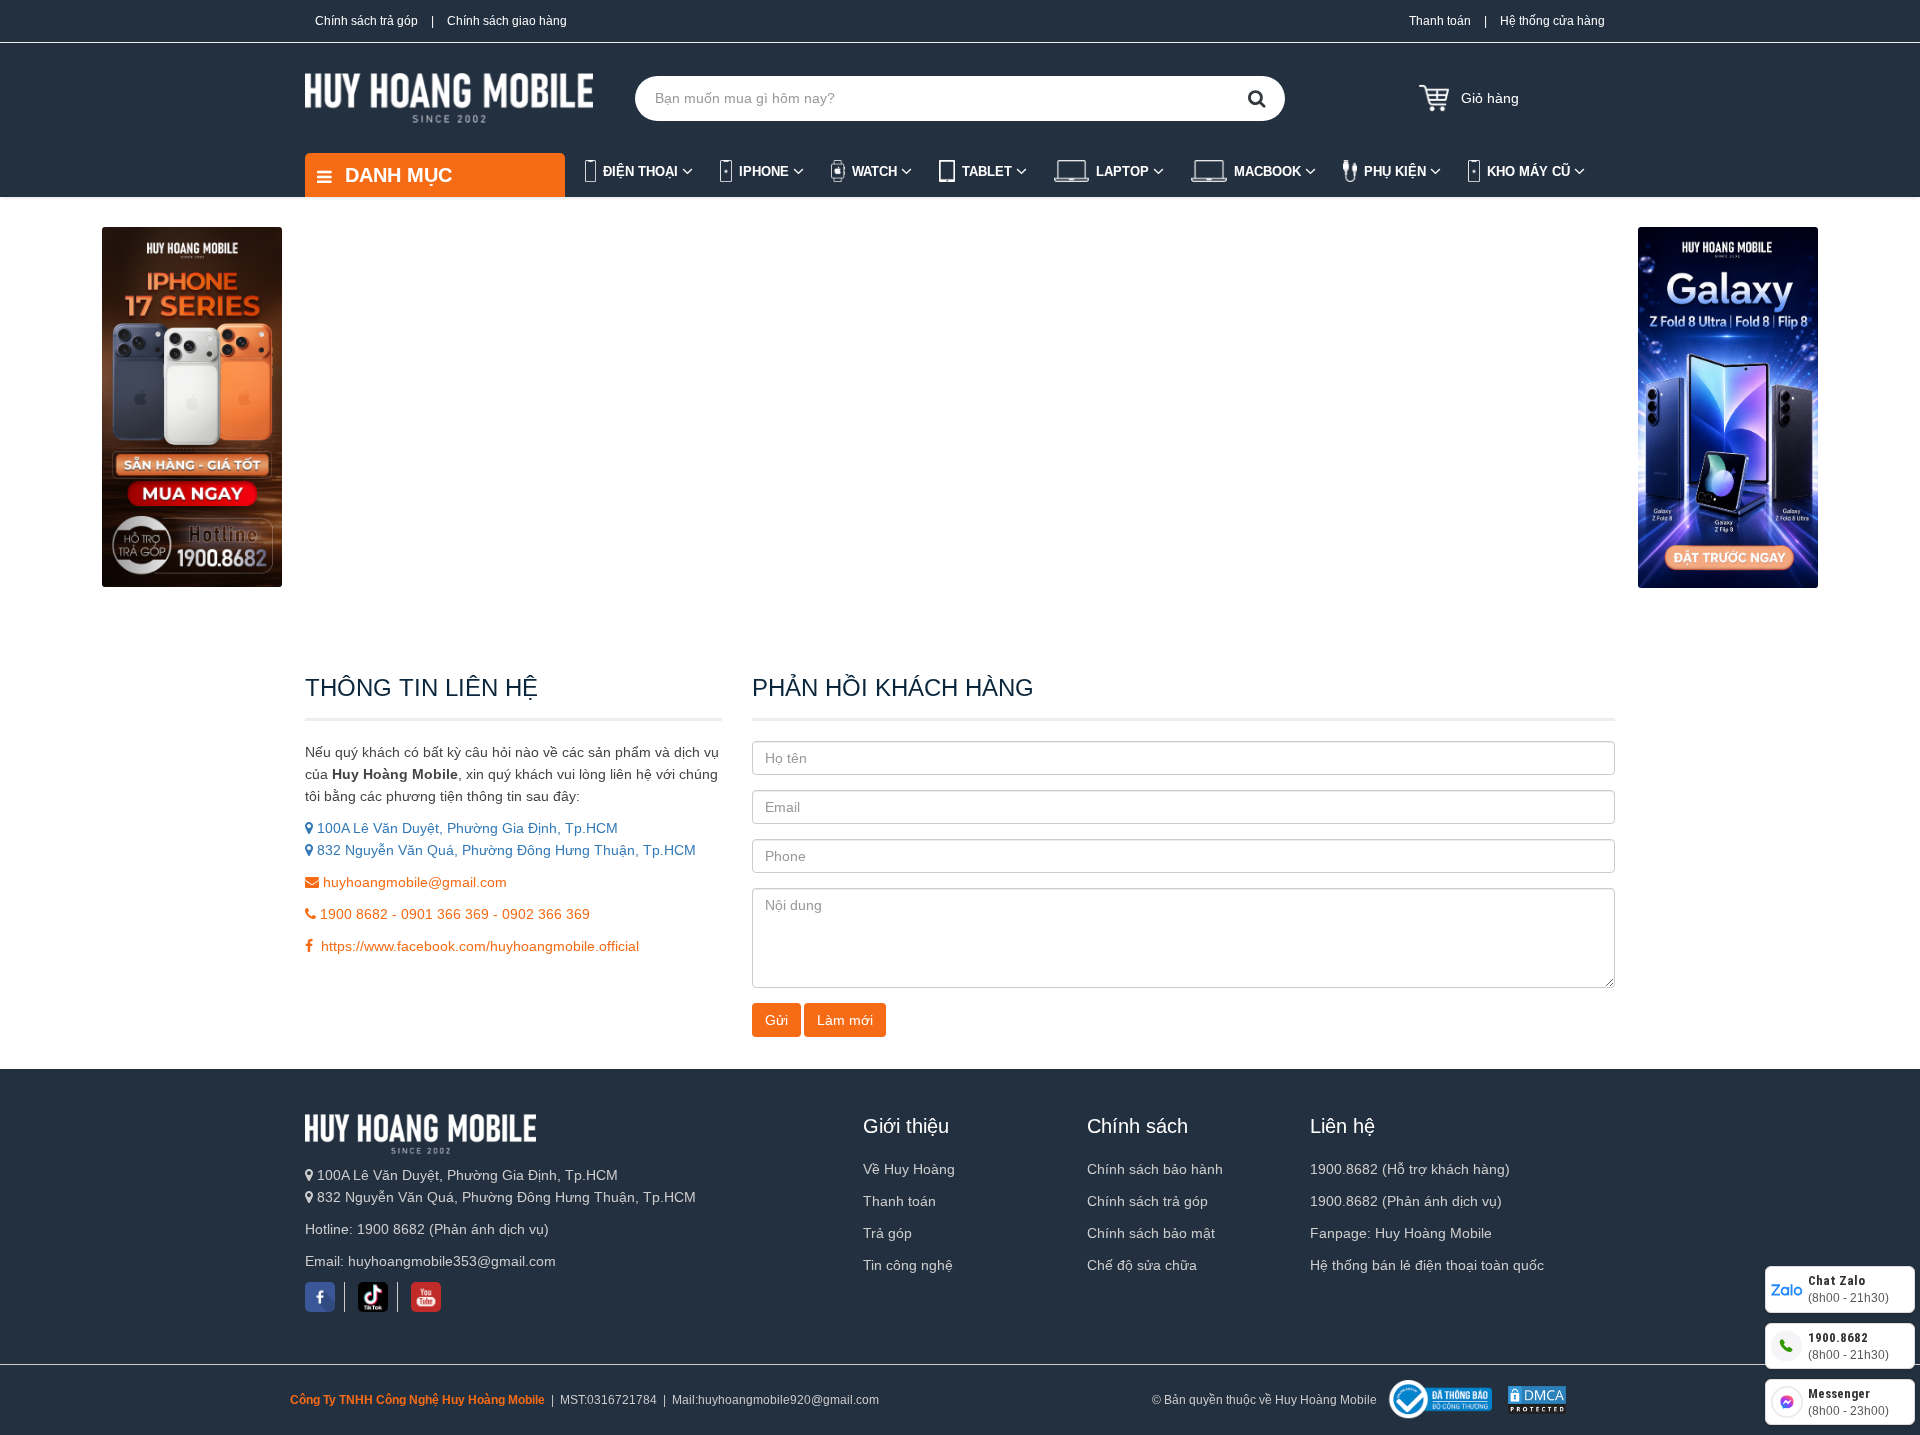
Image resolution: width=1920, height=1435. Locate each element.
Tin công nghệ (908, 1265)
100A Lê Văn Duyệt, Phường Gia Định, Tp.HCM (465, 828)
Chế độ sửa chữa (1142, 1265)
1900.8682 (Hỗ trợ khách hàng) (1410, 1169)
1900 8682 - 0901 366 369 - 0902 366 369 (453, 914)
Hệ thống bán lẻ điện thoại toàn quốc (1427, 1265)
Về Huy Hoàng (909, 1169)
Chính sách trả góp (366, 21)
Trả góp (887, 1233)
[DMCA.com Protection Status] (1534, 1400)
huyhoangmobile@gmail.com (413, 882)
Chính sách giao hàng (507, 21)
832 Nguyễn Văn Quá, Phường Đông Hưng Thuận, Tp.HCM (504, 850)
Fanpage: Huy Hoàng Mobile (1401, 1233)
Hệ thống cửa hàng (1552, 21)
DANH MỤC (395, 175)
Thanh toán (1440, 21)
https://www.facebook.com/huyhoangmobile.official (476, 946)
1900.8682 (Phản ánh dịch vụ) (1406, 1201)
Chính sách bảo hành (1155, 1169)
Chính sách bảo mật (1151, 1233)
